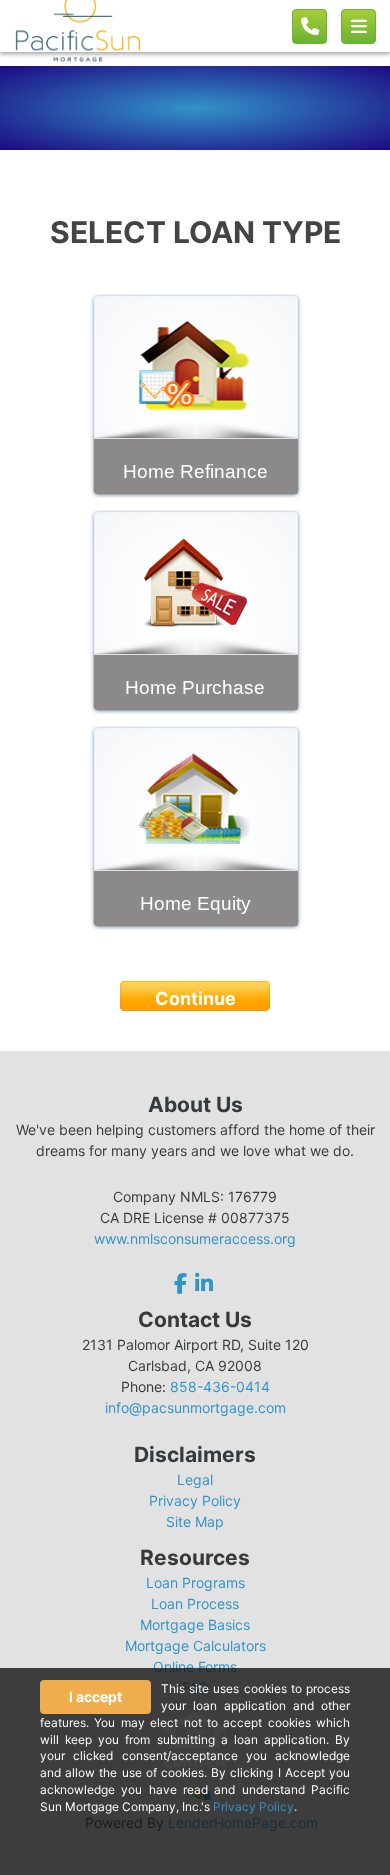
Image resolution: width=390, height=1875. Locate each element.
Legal (195, 1479)
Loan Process (195, 1603)
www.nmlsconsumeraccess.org (195, 1238)
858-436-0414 (220, 1386)
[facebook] (182, 1283)
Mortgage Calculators (195, 1645)
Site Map (195, 1521)
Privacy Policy (195, 1500)
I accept (95, 1696)
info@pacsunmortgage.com (195, 1407)
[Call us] (309, 26)
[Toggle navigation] (358, 26)
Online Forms (195, 1666)
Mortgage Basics (195, 1624)
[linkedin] (204, 1283)
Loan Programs (195, 1582)
